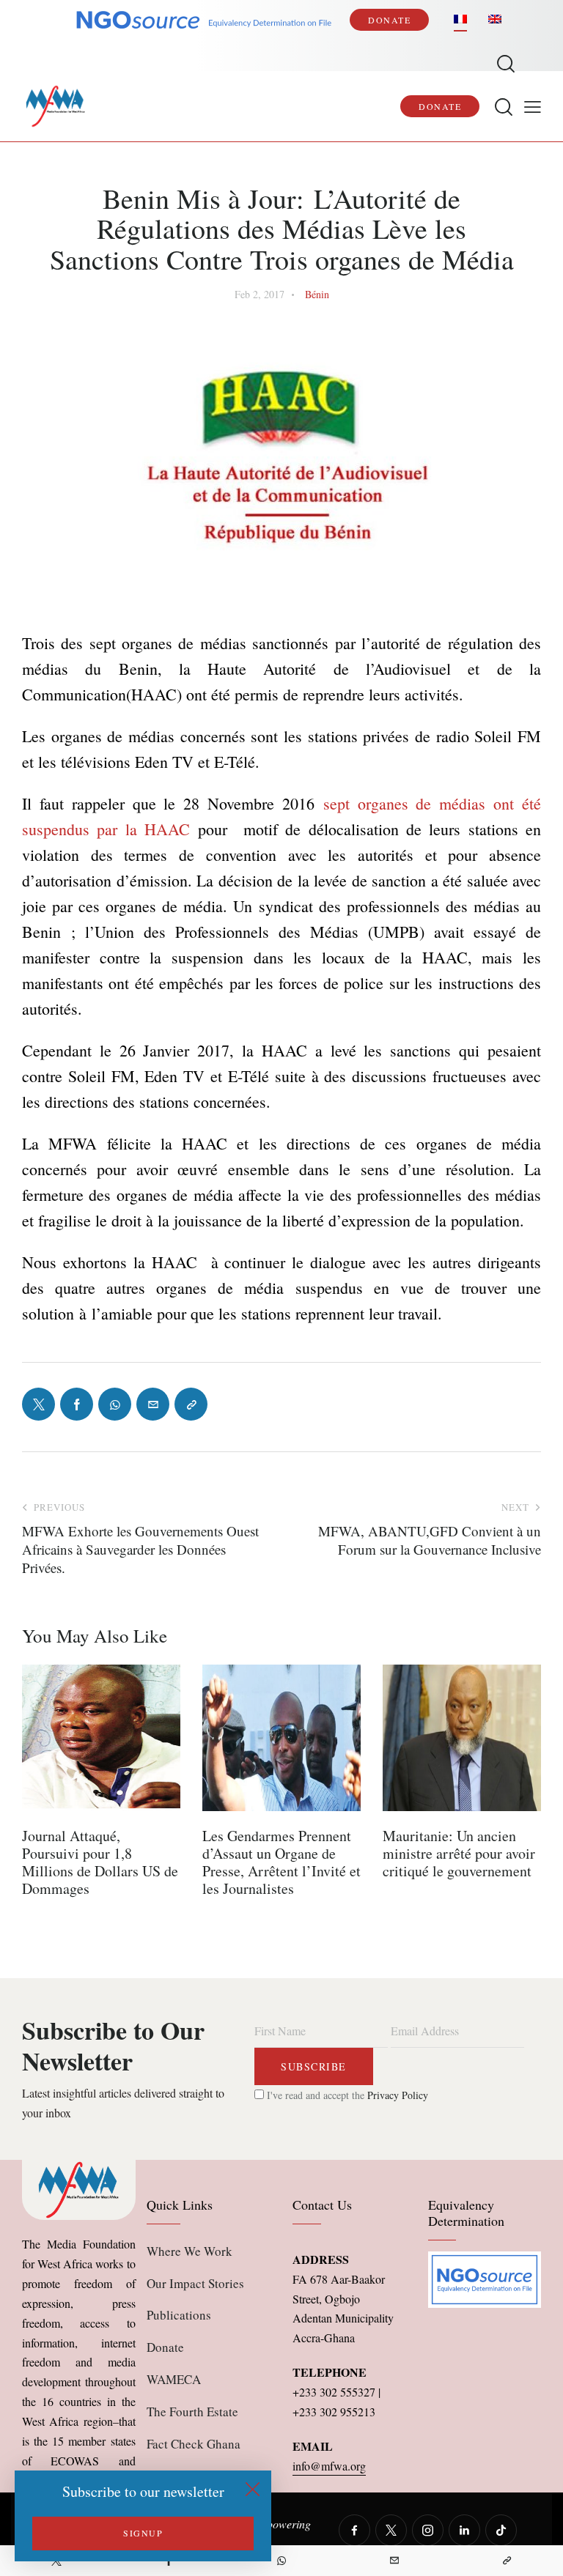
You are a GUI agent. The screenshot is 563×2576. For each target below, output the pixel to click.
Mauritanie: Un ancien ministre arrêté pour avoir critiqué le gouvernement (459, 1854)
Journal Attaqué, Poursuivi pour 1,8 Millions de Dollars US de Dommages (100, 1862)
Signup (143, 2533)
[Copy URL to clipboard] (507, 2561)
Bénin (317, 294)
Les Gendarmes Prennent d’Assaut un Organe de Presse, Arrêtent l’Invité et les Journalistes (281, 1862)
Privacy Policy (398, 2095)
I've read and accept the (346, 2095)
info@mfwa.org (329, 2466)
